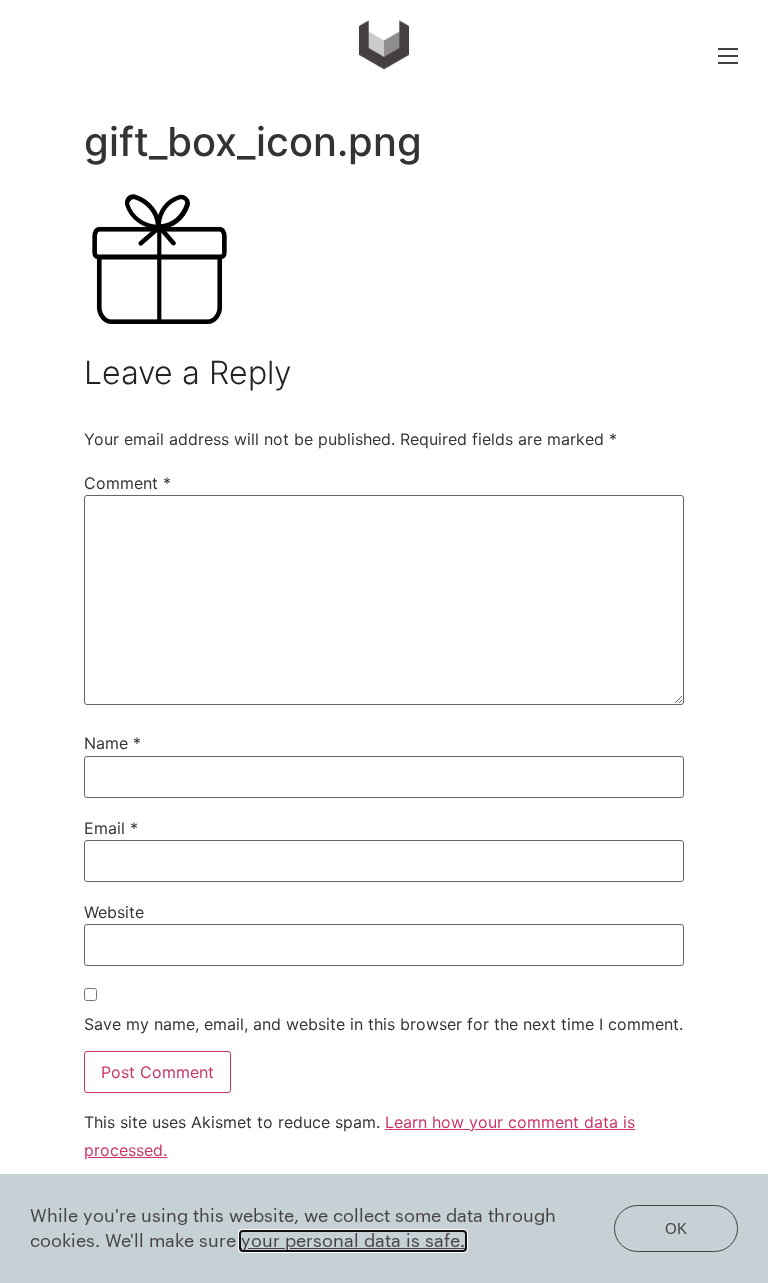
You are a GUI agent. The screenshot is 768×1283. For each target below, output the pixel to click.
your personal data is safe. (353, 1241)
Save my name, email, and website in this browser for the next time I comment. (383, 1024)
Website (114, 912)
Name (112, 743)
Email (111, 828)
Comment (127, 483)
